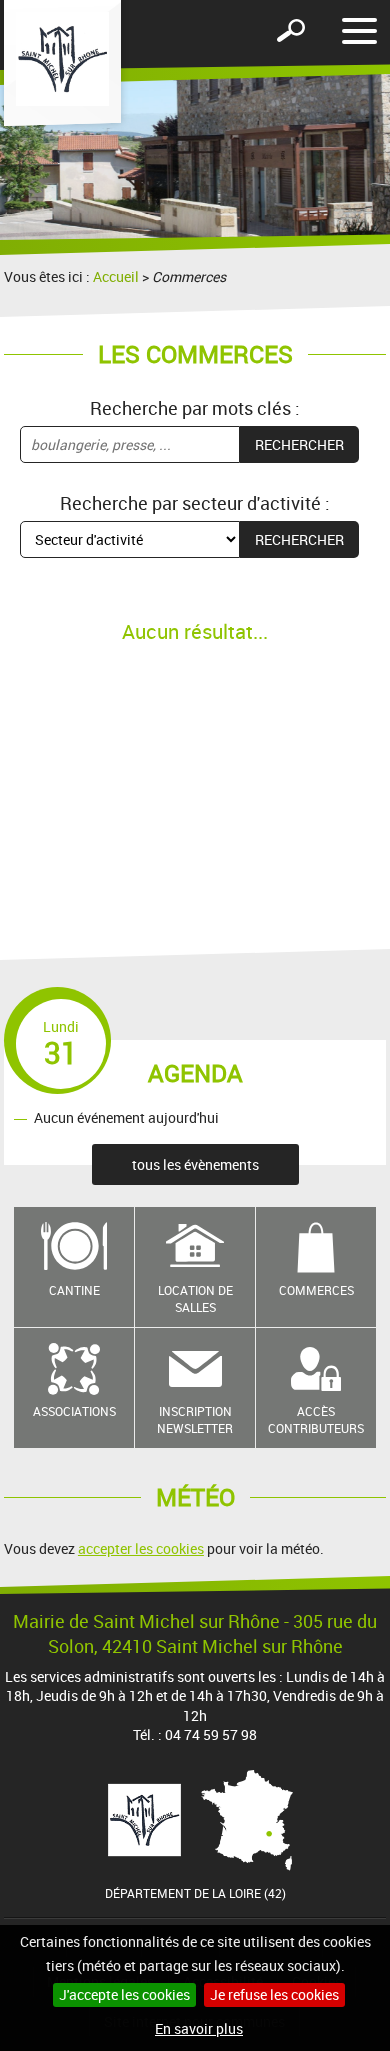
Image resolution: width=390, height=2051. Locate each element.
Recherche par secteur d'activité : (195, 503)
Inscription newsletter (195, 1419)
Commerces (316, 1290)
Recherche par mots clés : (195, 408)
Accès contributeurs (316, 1419)
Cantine (74, 1290)
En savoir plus (199, 2028)
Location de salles (195, 1298)
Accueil (116, 276)
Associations (74, 1411)
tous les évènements (195, 1164)
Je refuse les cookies (274, 1994)
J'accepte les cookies (124, 1994)
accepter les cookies (141, 1548)
